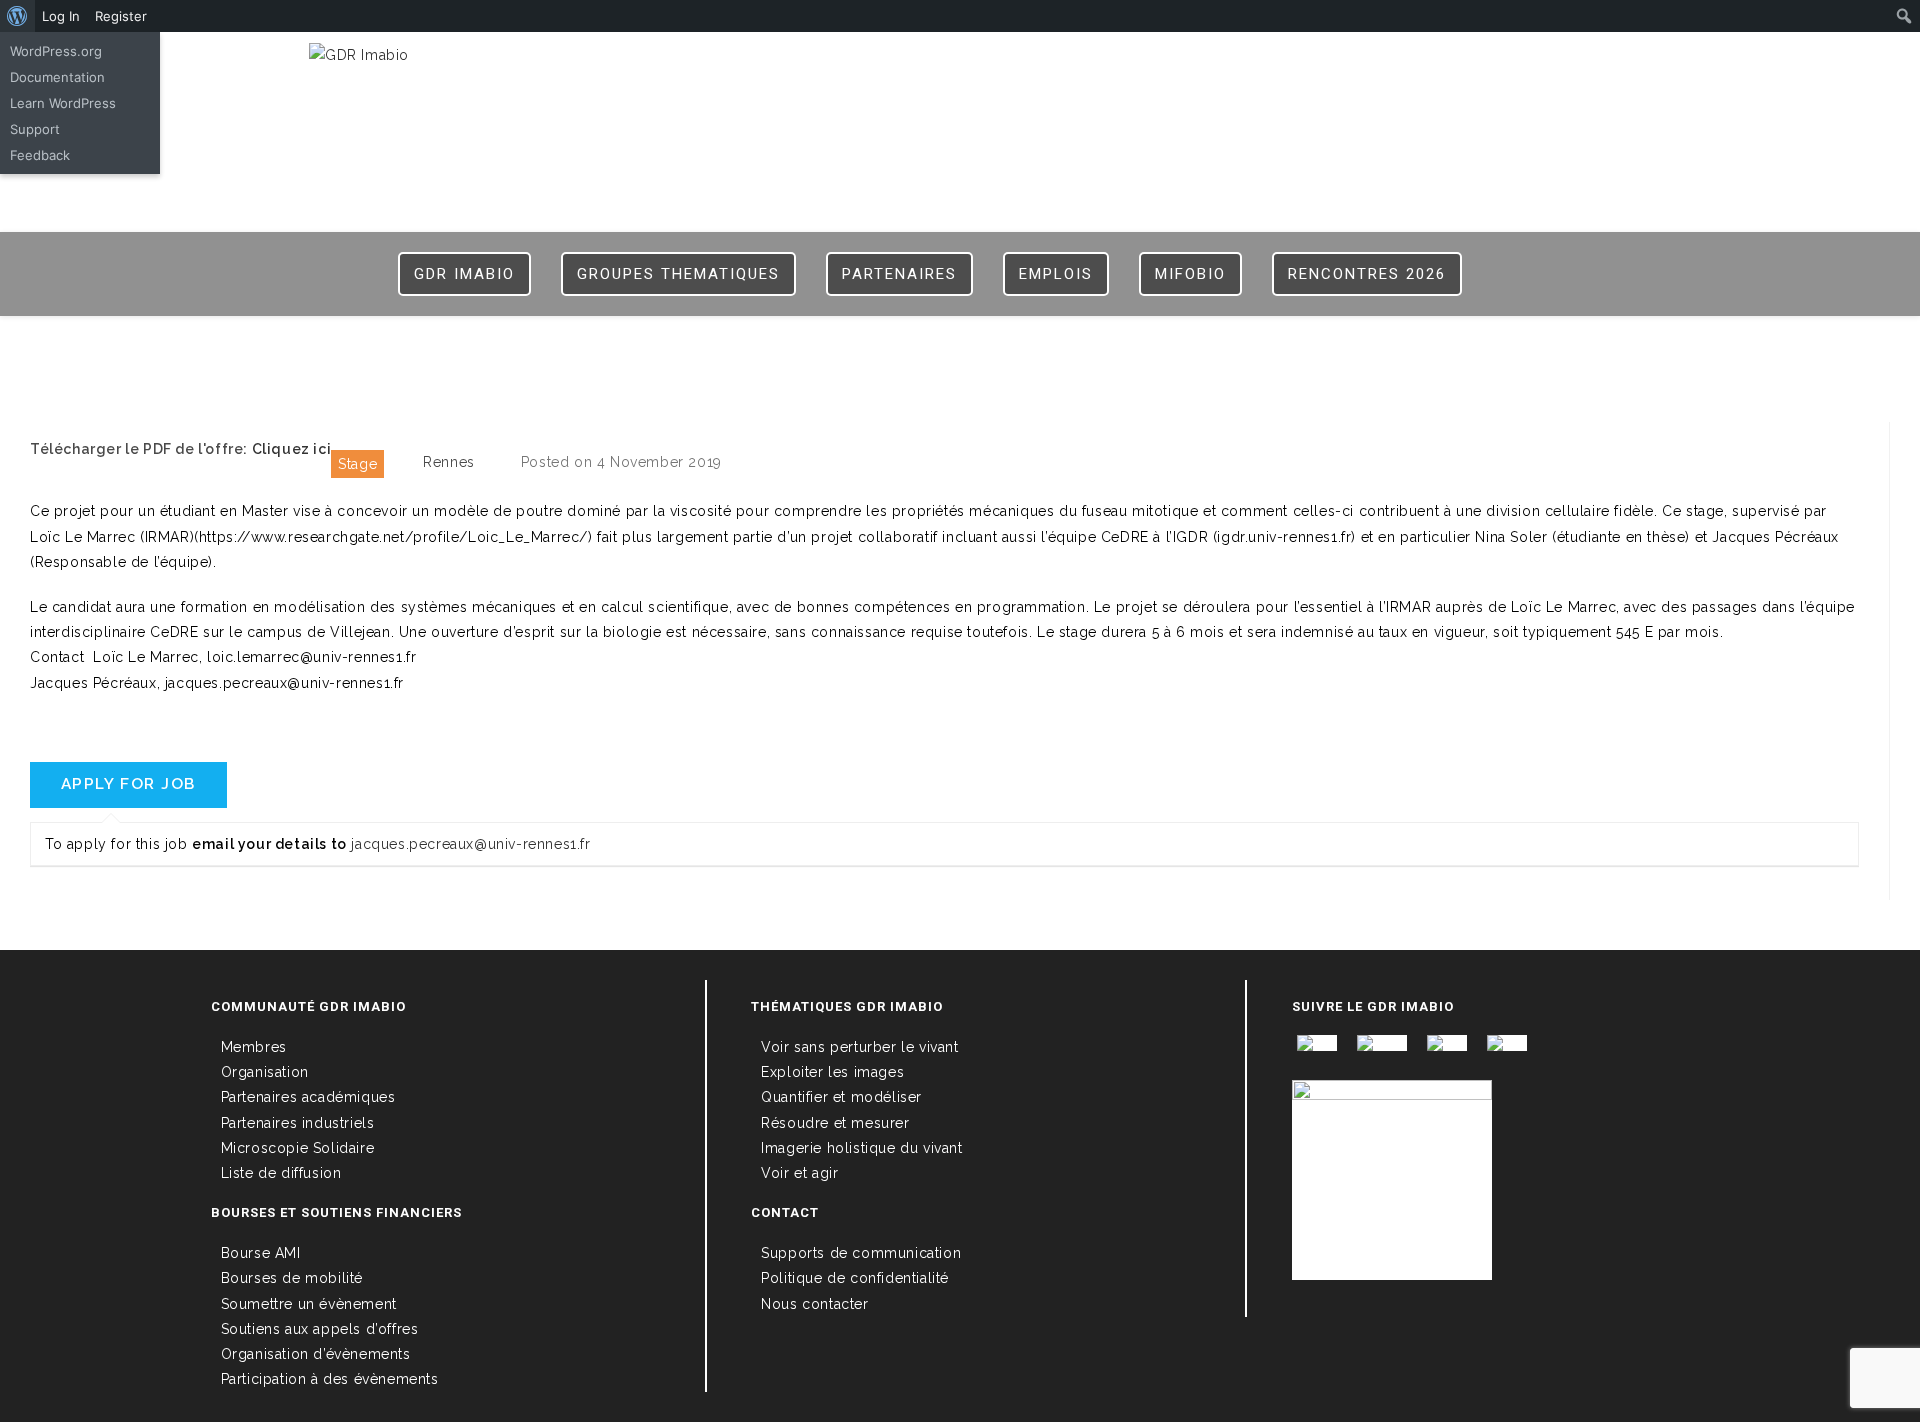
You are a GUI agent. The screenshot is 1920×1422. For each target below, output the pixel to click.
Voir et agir (799, 1173)
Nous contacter (814, 1304)
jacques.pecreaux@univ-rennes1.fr (470, 844)
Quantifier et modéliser (841, 1097)
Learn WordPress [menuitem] (63, 103)
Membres (254, 1047)
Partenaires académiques (308, 1097)
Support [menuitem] (35, 129)
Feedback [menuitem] (40, 155)
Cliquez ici (292, 449)
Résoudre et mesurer (835, 1123)
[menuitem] (17, 16)
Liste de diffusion (281, 1173)
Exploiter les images (832, 1072)
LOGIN (1292, 62)
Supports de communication (861, 1253)
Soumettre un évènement (309, 1304)
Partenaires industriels (298, 1123)
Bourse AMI (261, 1253)
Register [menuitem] (121, 16)
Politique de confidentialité (855, 1278)
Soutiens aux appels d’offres (320, 1329)
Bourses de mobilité (292, 1278)
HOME (1232, 62)
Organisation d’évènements (316, 1354)
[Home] (960, 348)
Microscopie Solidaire (298, 1148)
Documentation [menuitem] (57, 77)
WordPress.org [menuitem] (56, 51)
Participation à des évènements (330, 1379)
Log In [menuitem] (61, 16)
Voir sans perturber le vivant (859, 1047)
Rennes (449, 462)
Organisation (265, 1072)
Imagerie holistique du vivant (861, 1148)
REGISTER (1365, 62)
